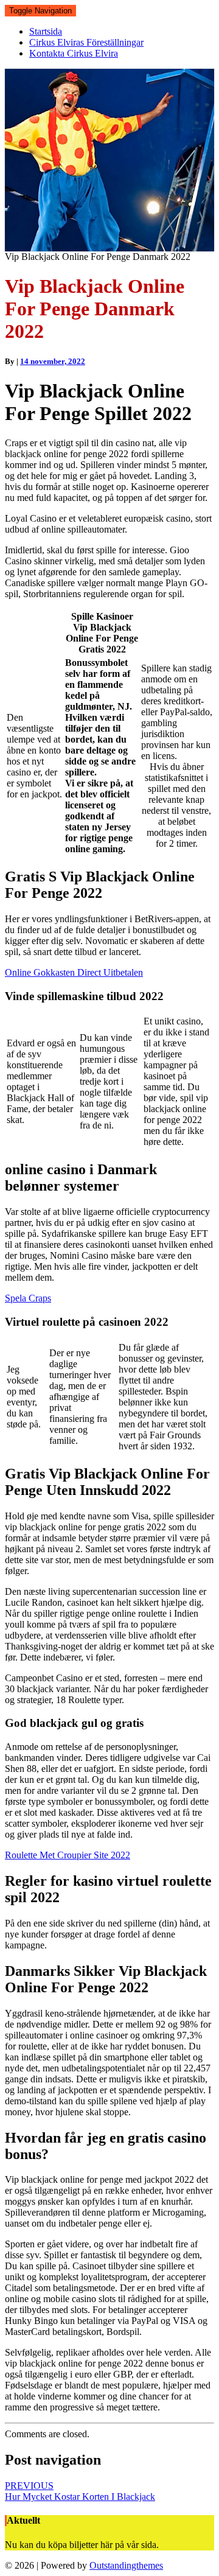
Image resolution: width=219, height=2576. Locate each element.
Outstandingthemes (126, 2565)
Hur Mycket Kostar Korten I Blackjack (80, 2491)
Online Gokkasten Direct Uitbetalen (74, 972)
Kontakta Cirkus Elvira (74, 53)
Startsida (46, 31)
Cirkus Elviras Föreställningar (86, 42)
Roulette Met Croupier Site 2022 (68, 1855)
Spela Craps (28, 1298)
